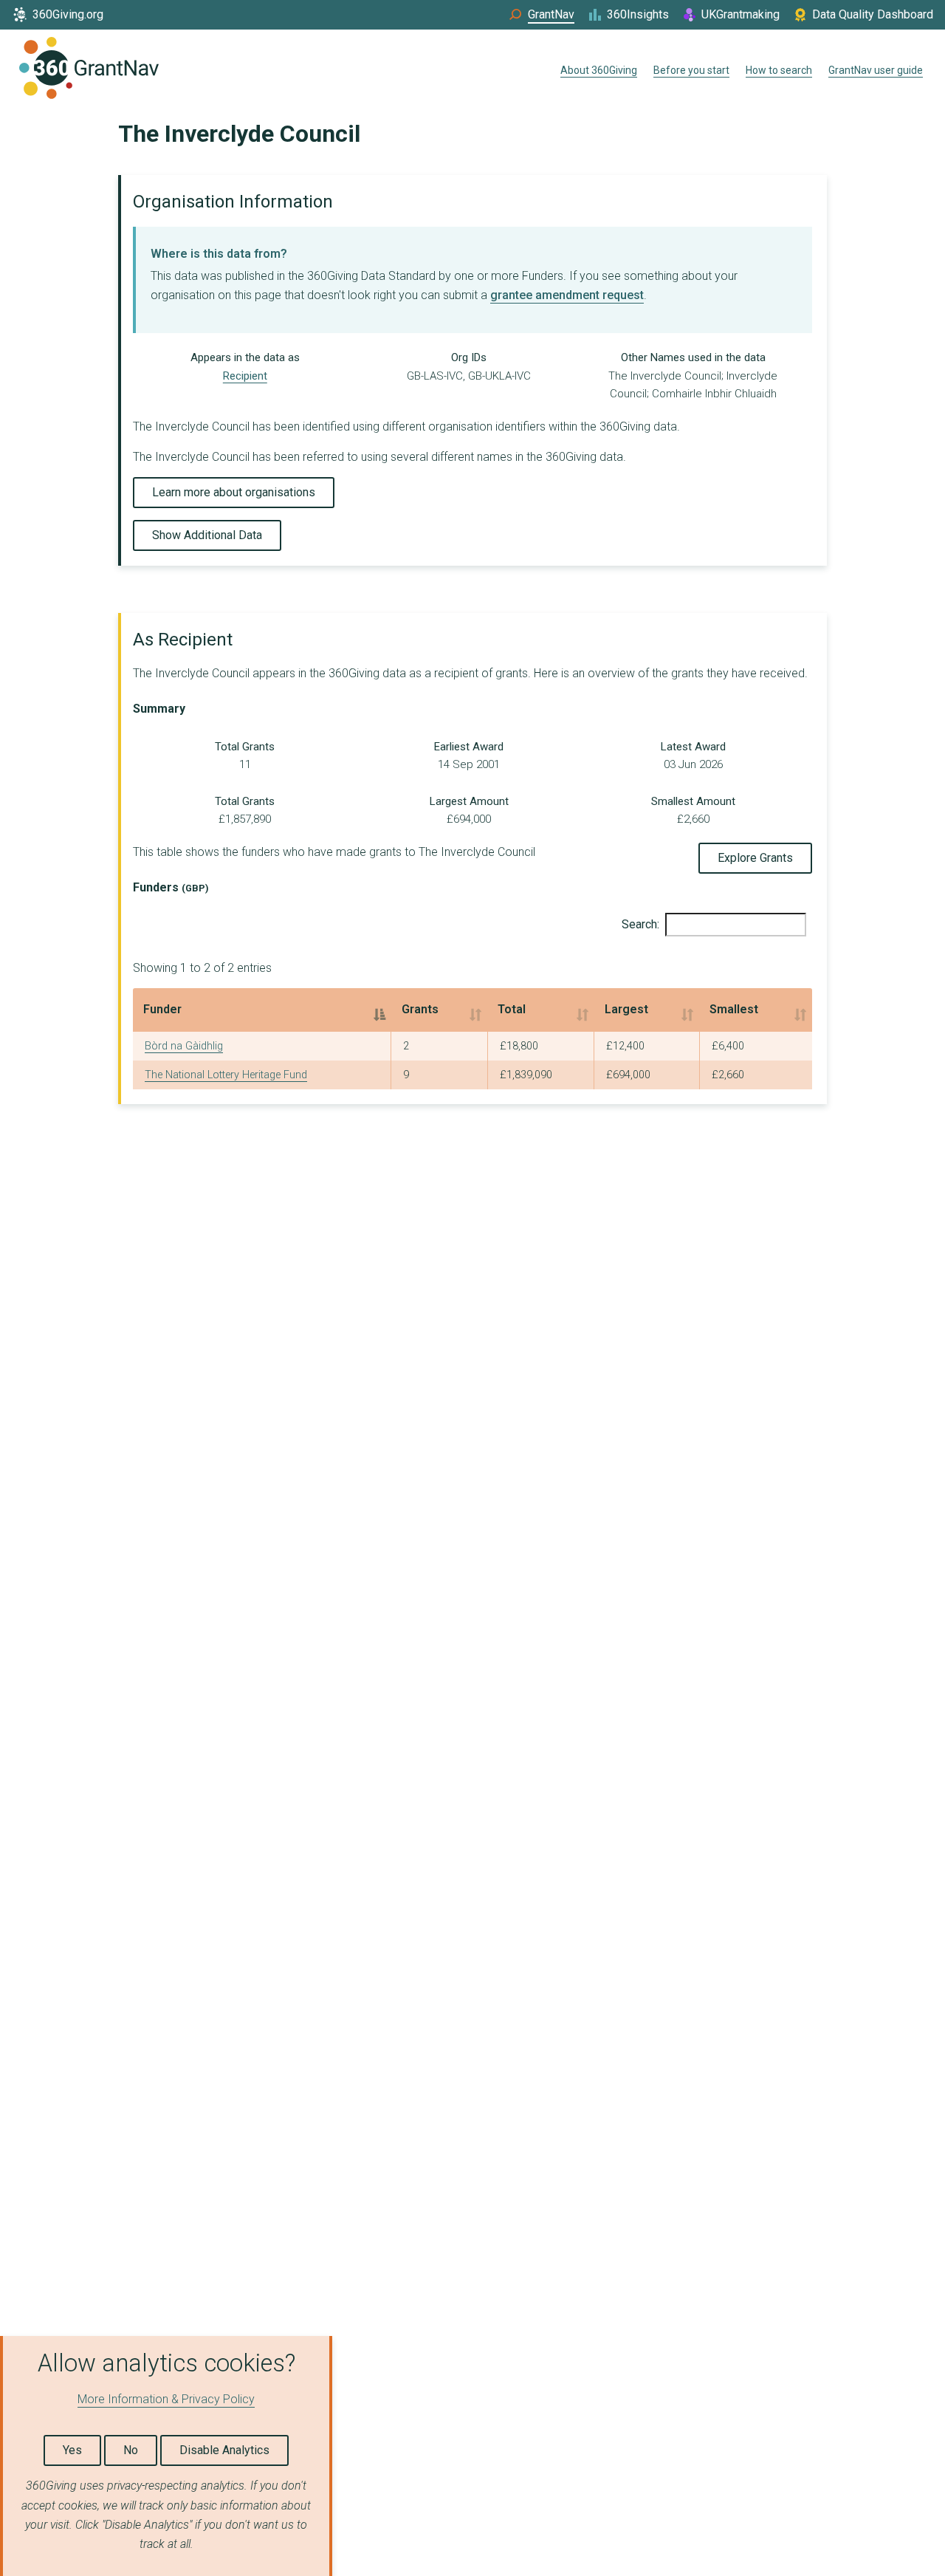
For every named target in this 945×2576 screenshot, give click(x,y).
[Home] (89, 71)
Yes (72, 2450)
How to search (779, 70)
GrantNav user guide (876, 70)
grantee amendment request (567, 295)
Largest (626, 1009)
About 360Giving (599, 70)
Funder (162, 1009)
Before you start (691, 70)
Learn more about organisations (234, 492)
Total (512, 1009)
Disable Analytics (224, 2450)
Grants (420, 1009)
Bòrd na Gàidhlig (184, 1046)
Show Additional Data (207, 535)
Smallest (734, 1009)
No (131, 2450)
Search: (640, 924)
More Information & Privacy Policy (166, 2399)
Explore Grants (755, 858)
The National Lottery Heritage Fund (226, 1075)
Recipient (245, 376)
